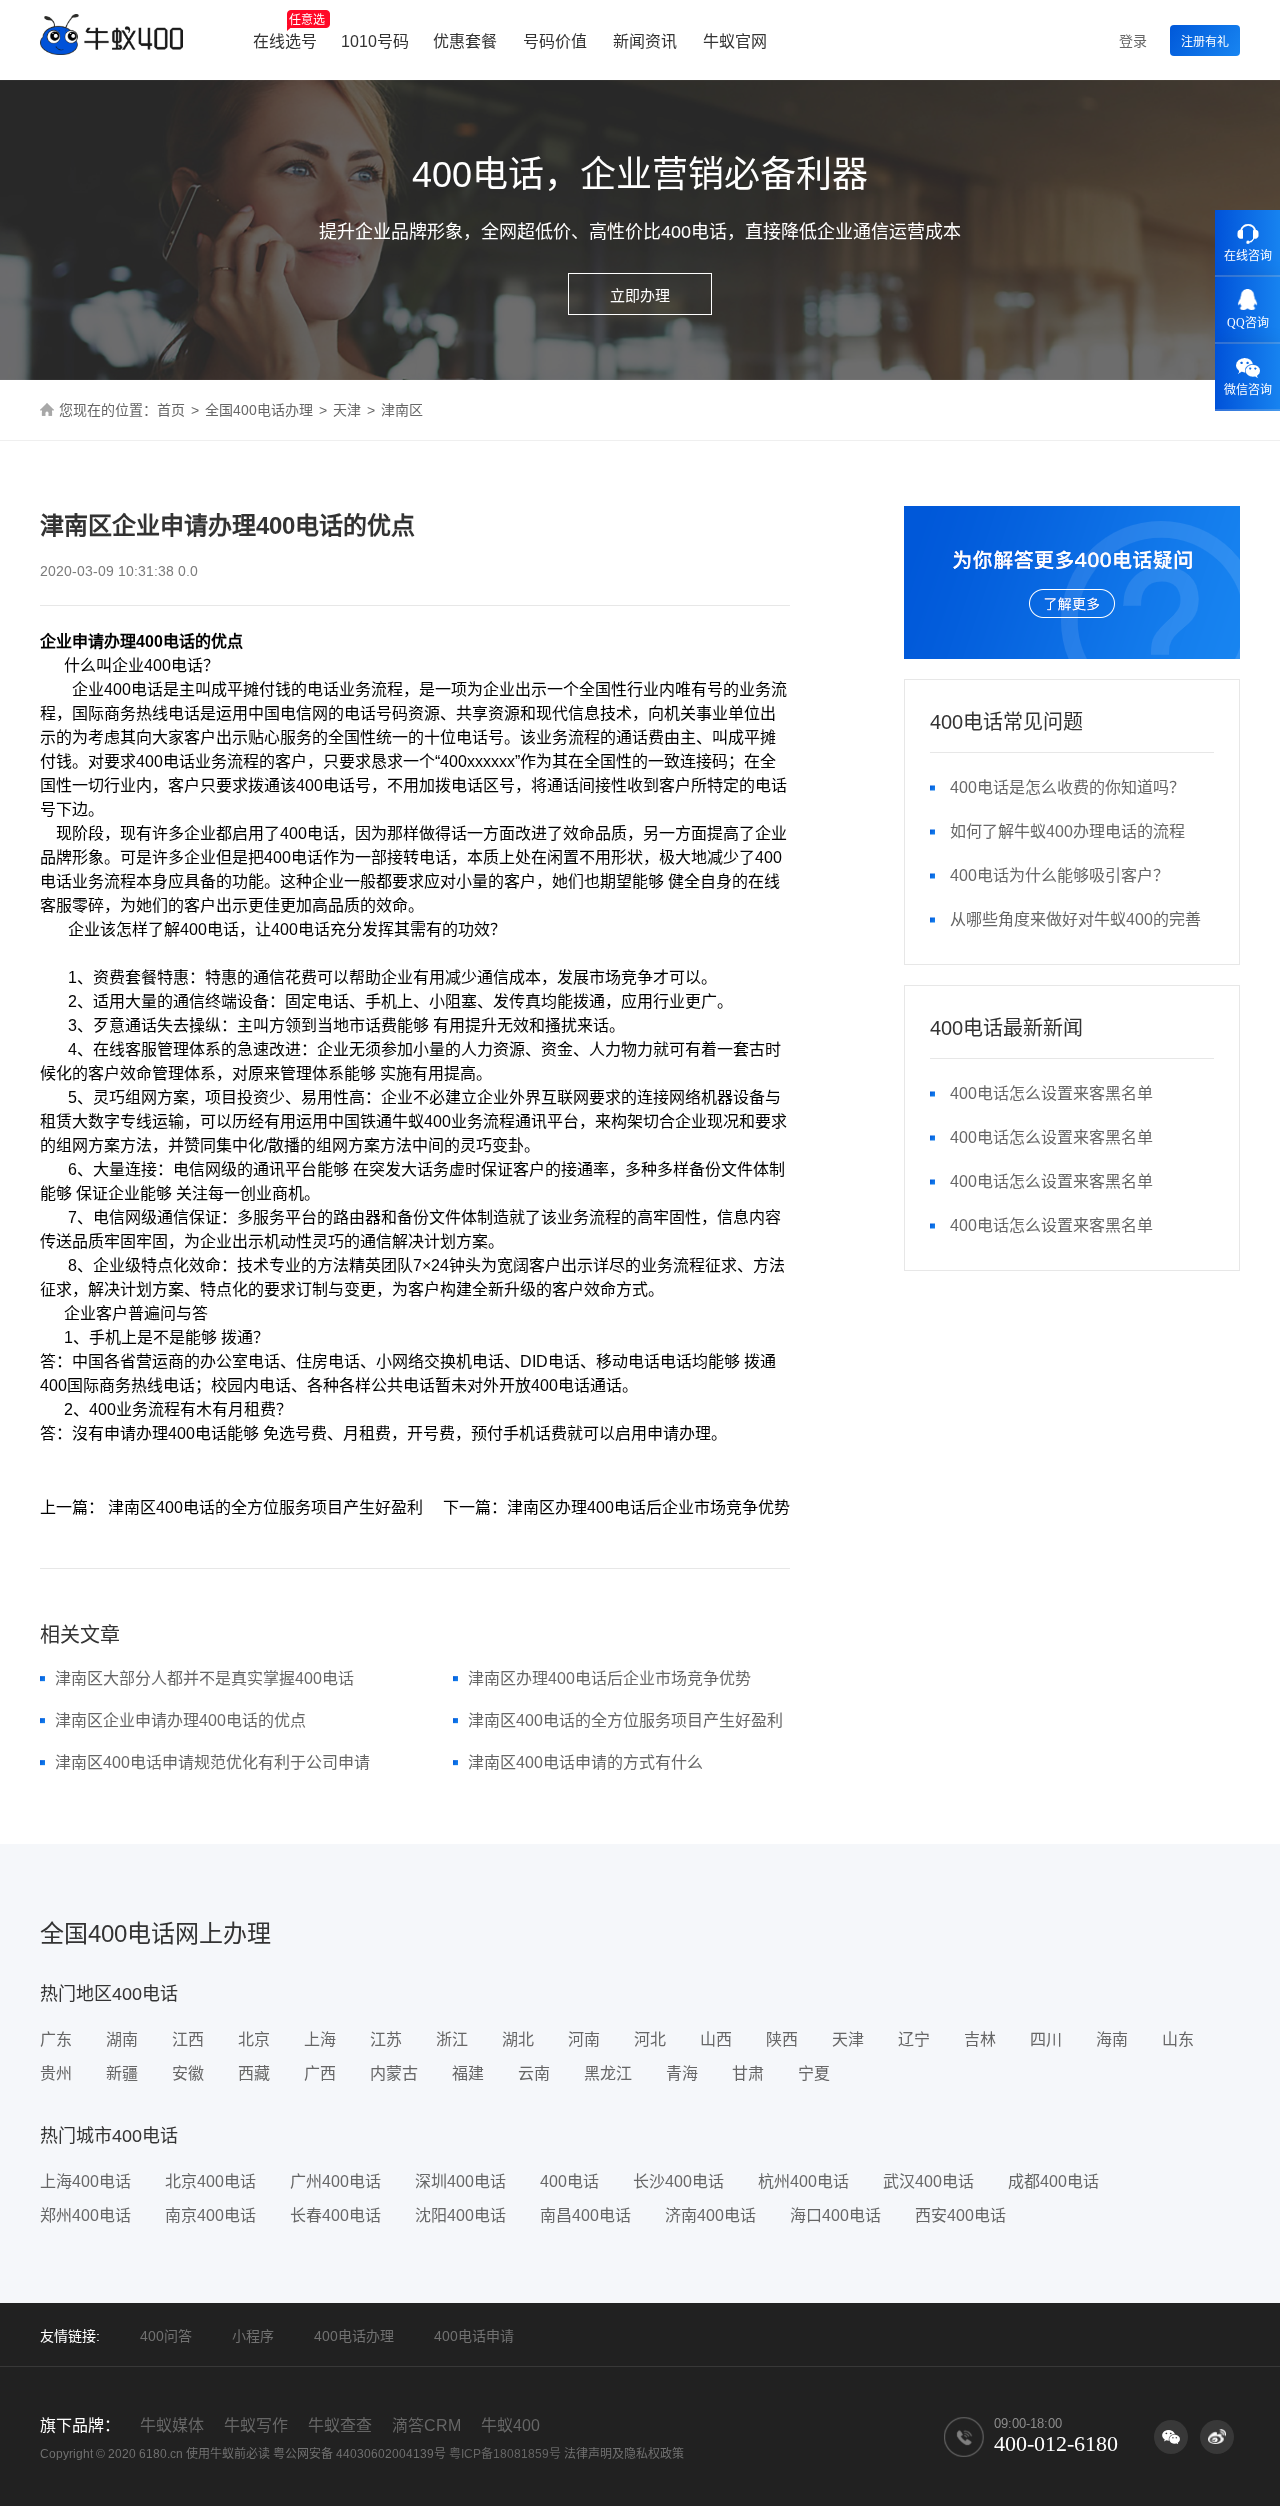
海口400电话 (835, 2215)
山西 (716, 2039)
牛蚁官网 (735, 41)
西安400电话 (960, 2215)
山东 (1178, 2039)
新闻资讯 (645, 41)
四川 (1046, 2039)
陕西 (782, 2039)
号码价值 (555, 41)
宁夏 (814, 2073)
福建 (468, 2073)
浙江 (452, 2039)
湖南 (122, 2039)
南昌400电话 (585, 2215)
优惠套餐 (465, 41)
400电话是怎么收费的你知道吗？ (1067, 787)
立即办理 (640, 295)
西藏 (254, 2073)
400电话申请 (474, 2336)
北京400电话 (210, 2181)
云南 (534, 2073)
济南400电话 (710, 2215)
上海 (320, 2039)
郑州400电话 (85, 2215)
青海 (682, 2073)
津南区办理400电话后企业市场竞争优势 (609, 1678)
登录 (1133, 41)
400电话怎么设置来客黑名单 (1051, 1093)
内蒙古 (394, 2073)
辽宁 (914, 2039)
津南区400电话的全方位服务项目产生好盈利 (625, 1720)
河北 (650, 2039)
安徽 (188, 2073)
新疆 (122, 2073)
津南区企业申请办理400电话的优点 (180, 1720)
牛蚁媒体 (172, 2425)
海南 (1112, 2039)
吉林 (980, 2039)
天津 (347, 410)
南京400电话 (210, 2215)
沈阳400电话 (460, 2215)
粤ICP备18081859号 (505, 2454)
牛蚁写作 (256, 2425)
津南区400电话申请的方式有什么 (585, 1762)
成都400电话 (1053, 2181)
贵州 (56, 2073)
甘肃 (748, 2073)
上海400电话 (85, 2181)
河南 (584, 2039)
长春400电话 (335, 2215)
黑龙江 (608, 2073)
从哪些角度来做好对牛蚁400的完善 (1075, 919)
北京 (254, 2039)
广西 (320, 2073)
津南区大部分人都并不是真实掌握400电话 (204, 1678)
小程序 (253, 2336)
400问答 (166, 2336)
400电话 (569, 2181)
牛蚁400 (510, 2425)
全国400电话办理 (259, 410)
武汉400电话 (928, 2181)
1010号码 (375, 41)
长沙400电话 (678, 2181)
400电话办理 (354, 2336)
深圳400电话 (460, 2181)
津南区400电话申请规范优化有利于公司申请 (212, 1762)
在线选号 (289, 31)
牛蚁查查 (340, 2425)
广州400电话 (335, 2181)
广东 (56, 2039)
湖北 (518, 2039)
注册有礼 (1205, 42)
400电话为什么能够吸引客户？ (1059, 875)
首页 (171, 410)
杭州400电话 (803, 2181)
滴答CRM (426, 2425)
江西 (188, 2039)
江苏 (386, 2039)
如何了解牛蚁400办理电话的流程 (1067, 831)
